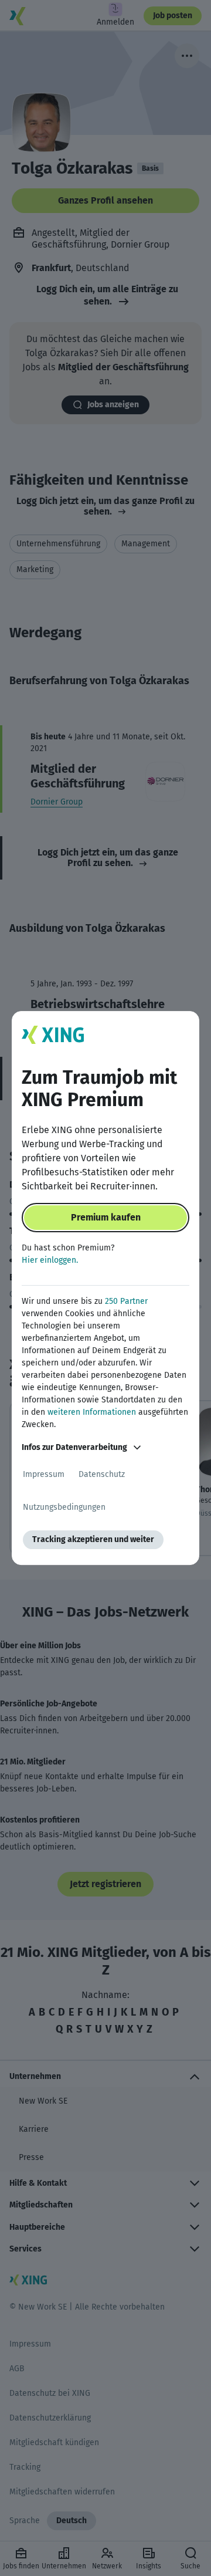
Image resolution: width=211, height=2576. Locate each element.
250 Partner (126, 1301)
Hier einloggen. (50, 1260)
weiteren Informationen (92, 1412)
